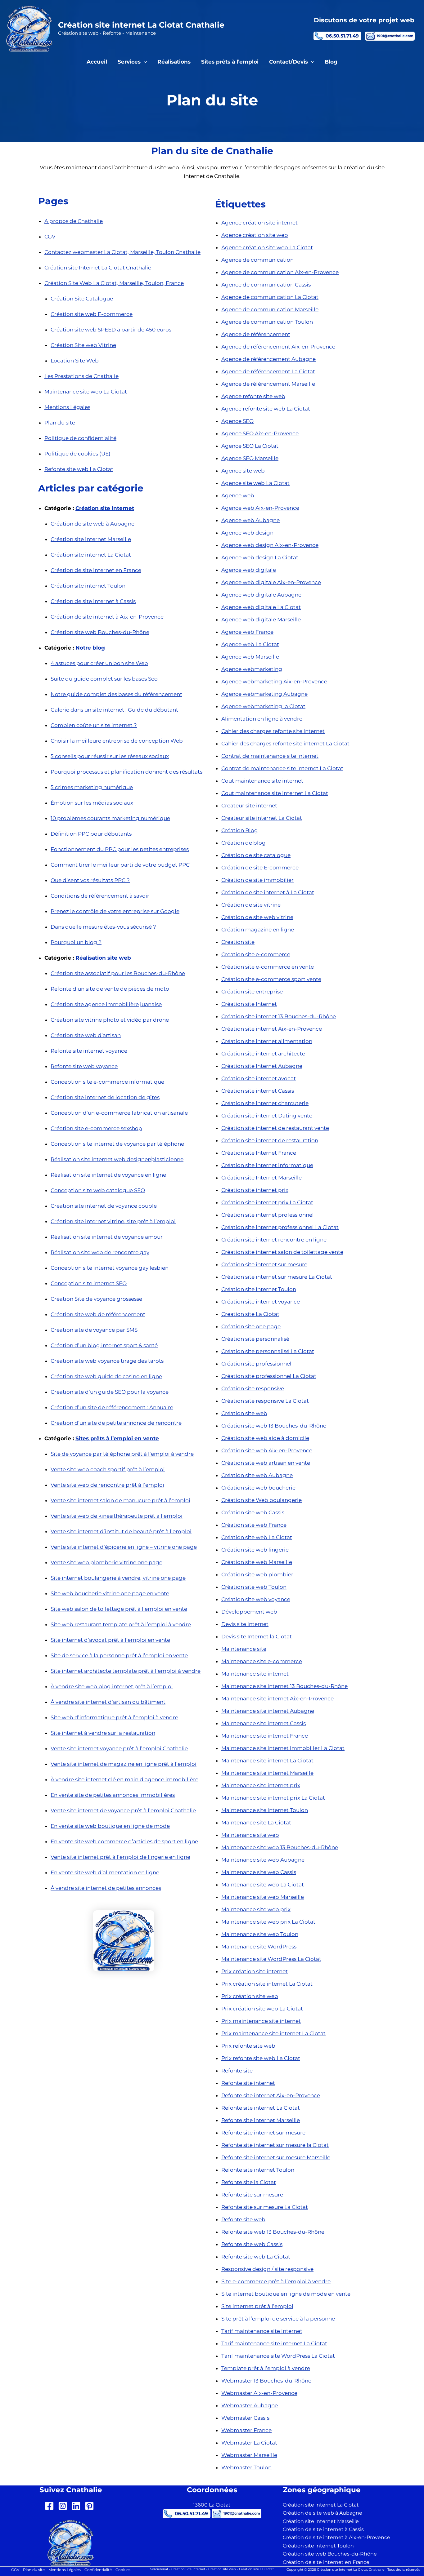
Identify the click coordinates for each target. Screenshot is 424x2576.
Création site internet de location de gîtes (105, 1097)
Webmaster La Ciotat (249, 2443)
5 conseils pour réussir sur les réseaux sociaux (110, 756)
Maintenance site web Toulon (260, 1934)
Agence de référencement (256, 334)
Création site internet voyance (261, 1302)
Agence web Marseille (250, 657)
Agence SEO (237, 421)
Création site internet (105, 508)
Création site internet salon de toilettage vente (282, 1252)
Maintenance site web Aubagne (263, 1860)
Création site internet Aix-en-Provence (272, 1029)
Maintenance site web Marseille (263, 1897)
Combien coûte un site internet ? (94, 725)
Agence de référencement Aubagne (268, 359)
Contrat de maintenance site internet (270, 756)
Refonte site (237, 2071)
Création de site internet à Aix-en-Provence (107, 617)
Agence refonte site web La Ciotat (266, 409)
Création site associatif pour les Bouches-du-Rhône (118, 973)
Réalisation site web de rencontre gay (100, 1252)
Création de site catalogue (256, 855)
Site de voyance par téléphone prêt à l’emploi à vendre (122, 1454)
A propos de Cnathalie (74, 221)
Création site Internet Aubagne (262, 1066)
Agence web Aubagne (250, 520)
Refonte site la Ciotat (249, 2182)
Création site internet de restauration (270, 1140)
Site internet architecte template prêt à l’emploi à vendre (126, 1671)
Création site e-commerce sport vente (271, 979)
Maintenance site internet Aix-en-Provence (277, 1699)
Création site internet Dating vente (267, 1116)
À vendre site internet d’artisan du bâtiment (108, 1702)
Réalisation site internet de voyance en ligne (108, 1175)
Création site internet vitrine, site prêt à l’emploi (113, 1221)
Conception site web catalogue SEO (98, 1190)
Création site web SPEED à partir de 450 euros (111, 330)
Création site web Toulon (254, 1587)
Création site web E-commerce (92, 314)
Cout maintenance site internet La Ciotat (275, 793)
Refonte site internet (248, 2083)
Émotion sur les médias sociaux (92, 803)
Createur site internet (249, 806)
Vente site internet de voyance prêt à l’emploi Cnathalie (123, 1810)
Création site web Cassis (253, 1512)
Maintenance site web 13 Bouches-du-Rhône (280, 1847)
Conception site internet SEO (89, 1283)
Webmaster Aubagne (250, 2405)
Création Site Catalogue (82, 299)
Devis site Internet (245, 1624)
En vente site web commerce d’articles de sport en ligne (124, 1841)
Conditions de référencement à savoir (100, 896)
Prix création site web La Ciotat (262, 2009)
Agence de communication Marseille (270, 309)
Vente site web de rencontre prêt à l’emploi (107, 1485)
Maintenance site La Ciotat (256, 1823)
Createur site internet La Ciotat (262, 818)
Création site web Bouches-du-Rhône (100, 632)
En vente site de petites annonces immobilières (113, 1795)
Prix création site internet (255, 1971)
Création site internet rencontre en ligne (274, 1240)
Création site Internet (249, 1004)
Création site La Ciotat (256, 2569)
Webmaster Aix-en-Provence (259, 2393)
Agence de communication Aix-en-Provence (280, 272)
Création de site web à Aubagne (92, 524)
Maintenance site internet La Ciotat (267, 1761)
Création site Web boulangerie (262, 1500)
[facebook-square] (51, 2506)
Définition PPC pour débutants (91, 834)
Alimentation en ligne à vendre (262, 719)
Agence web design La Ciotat (260, 557)
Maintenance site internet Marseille (267, 1773)
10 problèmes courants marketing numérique (110, 818)
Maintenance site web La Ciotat (86, 392)
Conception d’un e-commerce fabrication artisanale (119, 1113)
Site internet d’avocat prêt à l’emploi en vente (110, 1640)
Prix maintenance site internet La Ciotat (273, 2033)
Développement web (249, 1612)
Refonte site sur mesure (252, 2195)
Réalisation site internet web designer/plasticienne (117, 1159)
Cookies (123, 2570)
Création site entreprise (252, 992)
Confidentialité (98, 2570)
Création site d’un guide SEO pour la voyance (110, 1392)
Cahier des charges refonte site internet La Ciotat (285, 744)
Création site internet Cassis (258, 1091)
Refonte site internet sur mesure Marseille (276, 2157)
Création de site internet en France (96, 570)
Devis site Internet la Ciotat (257, 1637)
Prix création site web (250, 1996)
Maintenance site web (250, 1835)
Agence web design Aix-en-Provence (270, 545)
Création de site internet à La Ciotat (268, 892)
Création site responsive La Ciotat (265, 1401)
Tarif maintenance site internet (262, 2331)
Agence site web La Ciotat (255, 483)
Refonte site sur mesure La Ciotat (265, 2207)
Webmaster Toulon (246, 2467)
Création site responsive (253, 1388)
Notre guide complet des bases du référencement (116, 694)
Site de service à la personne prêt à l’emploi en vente (119, 1655)
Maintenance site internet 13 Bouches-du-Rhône (284, 1686)
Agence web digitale (249, 570)
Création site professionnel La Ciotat (269, 1376)
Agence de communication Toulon (267, 322)
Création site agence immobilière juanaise (106, 1004)
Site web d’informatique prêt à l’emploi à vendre (114, 1717)
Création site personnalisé (255, 1339)
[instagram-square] (64, 2506)
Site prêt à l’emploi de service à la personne (278, 2319)
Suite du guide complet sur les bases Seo (104, 679)
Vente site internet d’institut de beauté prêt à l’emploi (121, 1531)
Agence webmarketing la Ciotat (263, 706)
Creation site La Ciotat (250, 1314)
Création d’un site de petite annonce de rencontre (116, 1423)
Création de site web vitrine (257, 917)
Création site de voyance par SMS (94, 1330)
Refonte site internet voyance (89, 1051)
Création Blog (240, 830)
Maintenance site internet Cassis (264, 1723)
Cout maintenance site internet (262, 781)
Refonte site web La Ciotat (79, 469)
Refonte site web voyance (84, 1066)
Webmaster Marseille (249, 2455)
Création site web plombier (257, 1574)
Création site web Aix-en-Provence (267, 1450)
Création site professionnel (256, 1364)
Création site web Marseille (257, 1562)
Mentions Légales (67, 407)
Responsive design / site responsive (267, 2269)
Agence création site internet (259, 223)
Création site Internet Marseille (262, 1178)
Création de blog (244, 843)
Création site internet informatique (267, 1165)
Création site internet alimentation (267, 1041)
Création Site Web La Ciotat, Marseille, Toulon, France (114, 283)
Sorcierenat (159, 2569)
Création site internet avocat (259, 1078)
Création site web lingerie (255, 1550)
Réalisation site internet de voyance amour (107, 1237)
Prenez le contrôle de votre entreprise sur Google (115, 911)
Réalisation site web (103, 958)
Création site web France (254, 1525)
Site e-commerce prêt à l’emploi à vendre (276, 2281)
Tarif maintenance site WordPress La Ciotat (278, 2356)
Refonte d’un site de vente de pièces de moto (110, 989)
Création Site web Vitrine (83, 345)
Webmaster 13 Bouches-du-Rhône (266, 2381)
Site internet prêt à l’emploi (257, 2306)
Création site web (244, 1413)
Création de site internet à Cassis (93, 601)
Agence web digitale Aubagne (261, 595)
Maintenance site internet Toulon (265, 1810)
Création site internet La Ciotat (91, 555)
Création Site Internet (188, 2569)
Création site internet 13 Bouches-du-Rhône (279, 1016)
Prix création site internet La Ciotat (267, 1984)
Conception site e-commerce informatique (107, 1082)
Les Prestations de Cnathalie (81, 376)
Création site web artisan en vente (266, 1463)
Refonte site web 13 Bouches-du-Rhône (273, 2232)
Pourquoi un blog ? (76, 942)
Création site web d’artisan (86, 1035)
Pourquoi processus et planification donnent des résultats (126, 772)
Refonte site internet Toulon (258, 2170)
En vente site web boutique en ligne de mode (110, 1826)
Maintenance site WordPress (259, 1947)
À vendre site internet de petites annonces (106, 1888)
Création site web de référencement (98, 1314)
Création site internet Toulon (88, 586)
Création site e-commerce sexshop (96, 1128)
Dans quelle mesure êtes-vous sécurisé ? (103, 927)
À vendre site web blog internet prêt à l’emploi (112, 1686)
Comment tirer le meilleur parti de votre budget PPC (120, 865)
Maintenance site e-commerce (262, 1661)
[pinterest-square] (91, 2506)
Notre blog (90, 648)
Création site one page (251, 1326)
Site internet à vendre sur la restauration (103, 1733)
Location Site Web (75, 361)
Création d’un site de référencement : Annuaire (112, 1407)
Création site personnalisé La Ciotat (268, 1351)
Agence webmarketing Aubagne (264, 694)
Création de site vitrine (251, 905)
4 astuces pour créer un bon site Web (99, 663)
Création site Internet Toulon (259, 1289)
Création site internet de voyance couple (104, 1206)
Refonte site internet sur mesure (263, 2133)
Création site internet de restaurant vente (275, 1128)
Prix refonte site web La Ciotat (261, 2058)
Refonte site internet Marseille (261, 2120)
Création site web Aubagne (257, 1475)
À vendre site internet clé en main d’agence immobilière (124, 1779)
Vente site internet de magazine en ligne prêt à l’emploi (124, 1764)
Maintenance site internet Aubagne (268, 1711)
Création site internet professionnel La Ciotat (280, 1227)
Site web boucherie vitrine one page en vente (110, 1593)
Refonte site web (243, 2219)
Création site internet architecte (263, 1054)
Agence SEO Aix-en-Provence (260, 433)
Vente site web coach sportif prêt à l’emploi (108, 1469)
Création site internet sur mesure (264, 1264)
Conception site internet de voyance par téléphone (117, 1144)
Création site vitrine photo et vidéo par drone (110, 1020)
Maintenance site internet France (265, 1736)
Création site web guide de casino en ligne (106, 1376)
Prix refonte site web (248, 2046)
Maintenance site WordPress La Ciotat (271, 1959)
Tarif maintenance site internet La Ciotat (274, 2343)
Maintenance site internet (255, 1674)
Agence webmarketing (252, 669)
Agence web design (247, 533)
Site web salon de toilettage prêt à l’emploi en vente (119, 1609)
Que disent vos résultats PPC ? (90, 880)
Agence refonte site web (253, 396)
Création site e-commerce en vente (268, 967)
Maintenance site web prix (256, 1909)
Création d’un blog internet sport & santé (104, 1345)
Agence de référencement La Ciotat (268, 371)
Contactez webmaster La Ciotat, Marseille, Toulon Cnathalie (122, 252)
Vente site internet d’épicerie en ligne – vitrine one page (124, 1547)
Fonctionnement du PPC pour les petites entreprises (120, 849)
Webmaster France (246, 2430)
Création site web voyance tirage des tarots (107, 1361)
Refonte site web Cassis (252, 2244)
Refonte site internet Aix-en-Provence (271, 2095)
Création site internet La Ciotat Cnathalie (141, 25)
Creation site (238, 942)
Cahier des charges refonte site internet (273, 731)
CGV (50, 237)
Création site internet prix (255, 1190)
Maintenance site (244, 1649)
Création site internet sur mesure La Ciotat (277, 1277)
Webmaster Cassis (245, 2418)
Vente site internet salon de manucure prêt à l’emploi (120, 1500)
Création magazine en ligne (258, 930)
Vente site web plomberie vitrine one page (106, 1562)
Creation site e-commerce (256, 954)
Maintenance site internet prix (261, 1785)
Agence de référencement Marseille (268, 384)
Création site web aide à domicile (265, 1438)
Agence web (238, 495)
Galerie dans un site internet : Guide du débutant (114, 710)
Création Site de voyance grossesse (96, 1299)
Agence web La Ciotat (250, 644)
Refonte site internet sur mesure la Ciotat (275, 2145)
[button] (144, 62)
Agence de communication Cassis (266, 285)
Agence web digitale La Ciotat (261, 607)
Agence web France (247, 632)
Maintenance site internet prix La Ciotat (273, 1798)
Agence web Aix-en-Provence (260, 508)
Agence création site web (255, 235)
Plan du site (60, 423)
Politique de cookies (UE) (77, 454)
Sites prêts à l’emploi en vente (117, 1438)
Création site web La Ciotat (257, 1537)
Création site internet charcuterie (265, 1103)
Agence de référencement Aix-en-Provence (278, 347)
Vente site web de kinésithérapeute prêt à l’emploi (117, 1516)
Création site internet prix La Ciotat (267, 1202)
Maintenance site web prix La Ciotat (268, 1922)
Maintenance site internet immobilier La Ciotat (283, 1748)
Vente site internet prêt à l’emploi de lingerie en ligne (120, 1857)
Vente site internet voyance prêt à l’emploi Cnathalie (119, 1748)
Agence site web (243, 471)
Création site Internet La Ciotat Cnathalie (98, 268)
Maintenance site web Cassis (259, 1872)
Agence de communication (257, 260)
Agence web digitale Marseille (261, 620)
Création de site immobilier (257, 880)
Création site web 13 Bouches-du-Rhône (274, 1426)
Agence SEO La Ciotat (250, 446)
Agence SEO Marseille (250, 458)
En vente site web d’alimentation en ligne (105, 1872)
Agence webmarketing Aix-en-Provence (274, 682)
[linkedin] (77, 2506)
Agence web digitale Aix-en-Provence (271, 582)
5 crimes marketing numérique (92, 787)
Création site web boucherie (258, 1488)
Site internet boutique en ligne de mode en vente (286, 2294)
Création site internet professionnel (268, 1215)
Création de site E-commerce (260, 868)
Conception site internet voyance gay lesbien (110, 1268)
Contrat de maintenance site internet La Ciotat (282, 768)
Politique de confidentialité (80, 438)
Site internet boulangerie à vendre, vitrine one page (118, 1578)
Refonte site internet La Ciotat (261, 2108)
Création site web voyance (256, 1599)
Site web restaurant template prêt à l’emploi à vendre (121, 1624)
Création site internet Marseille (91, 539)
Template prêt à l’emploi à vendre (266, 2368)
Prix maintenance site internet (261, 2021)
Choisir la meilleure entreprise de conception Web (117, 741)
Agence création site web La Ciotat (267, 247)
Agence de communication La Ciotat (270, 297)
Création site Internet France (259, 1153)
